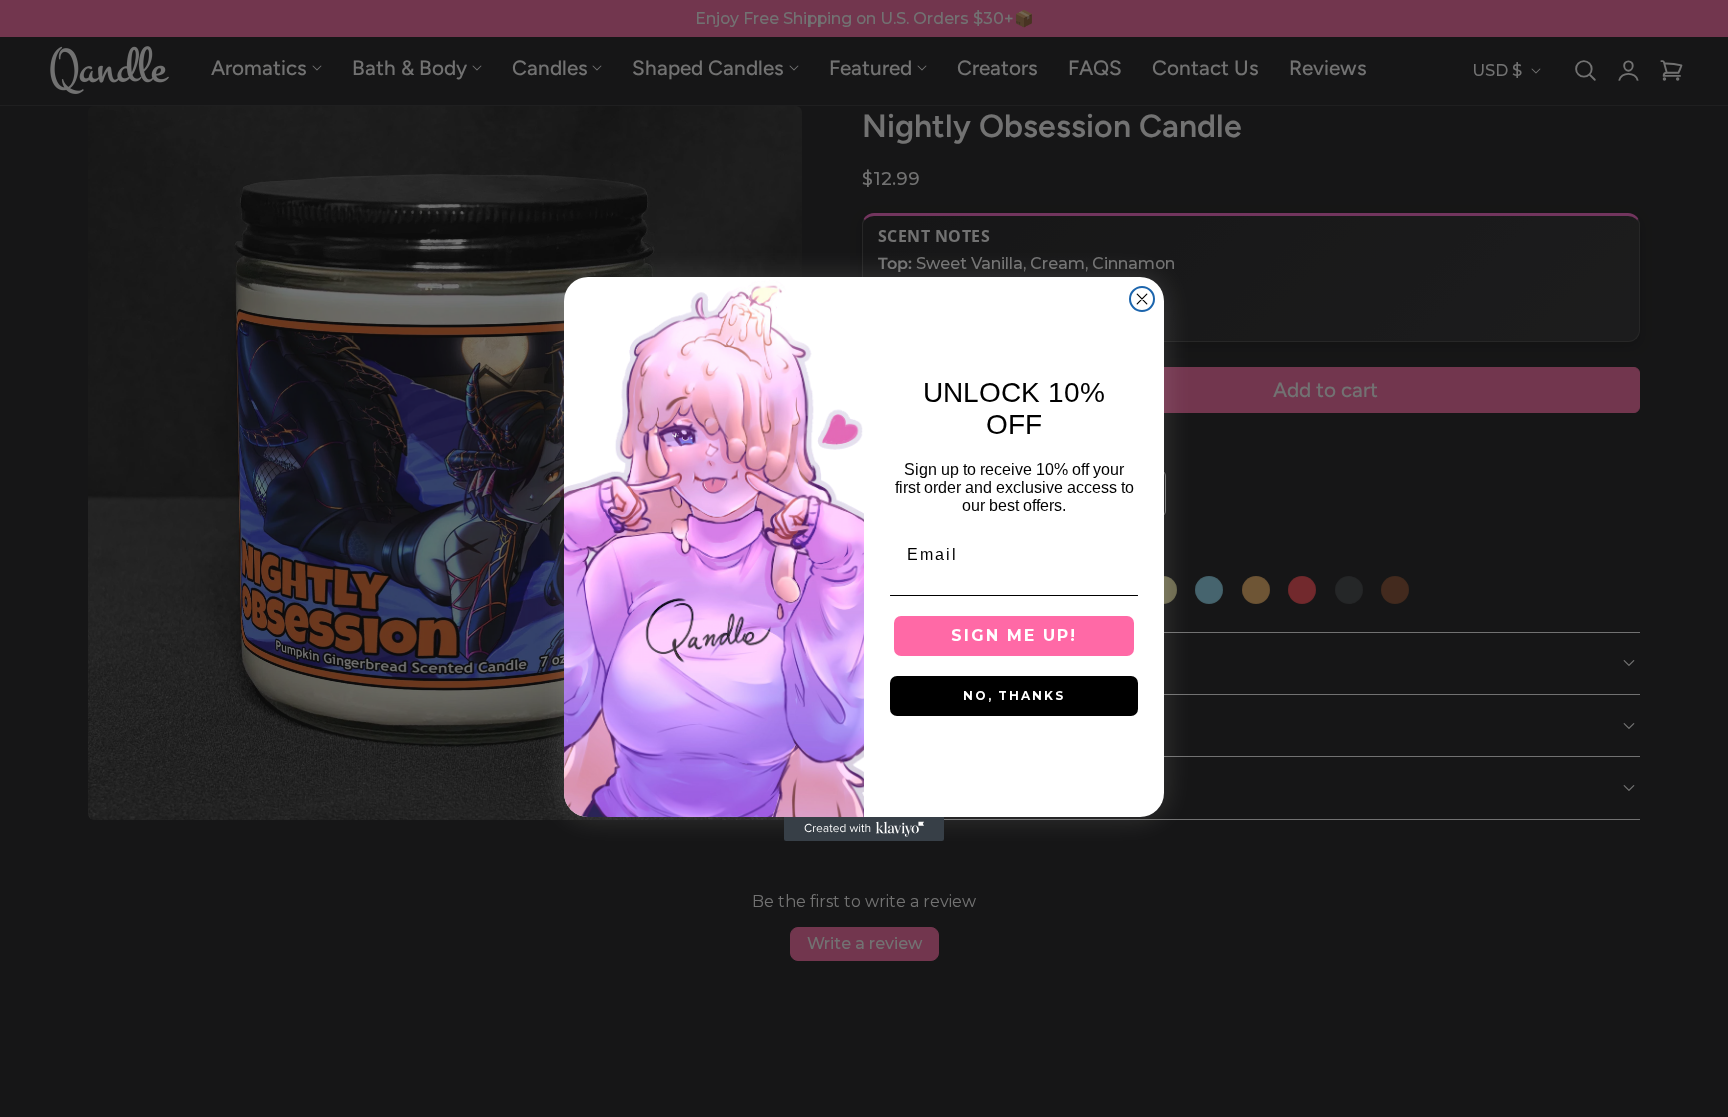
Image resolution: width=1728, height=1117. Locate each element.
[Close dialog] (1142, 299)
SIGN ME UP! (1014, 635)
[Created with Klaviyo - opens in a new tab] (864, 829)
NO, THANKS (1014, 695)
